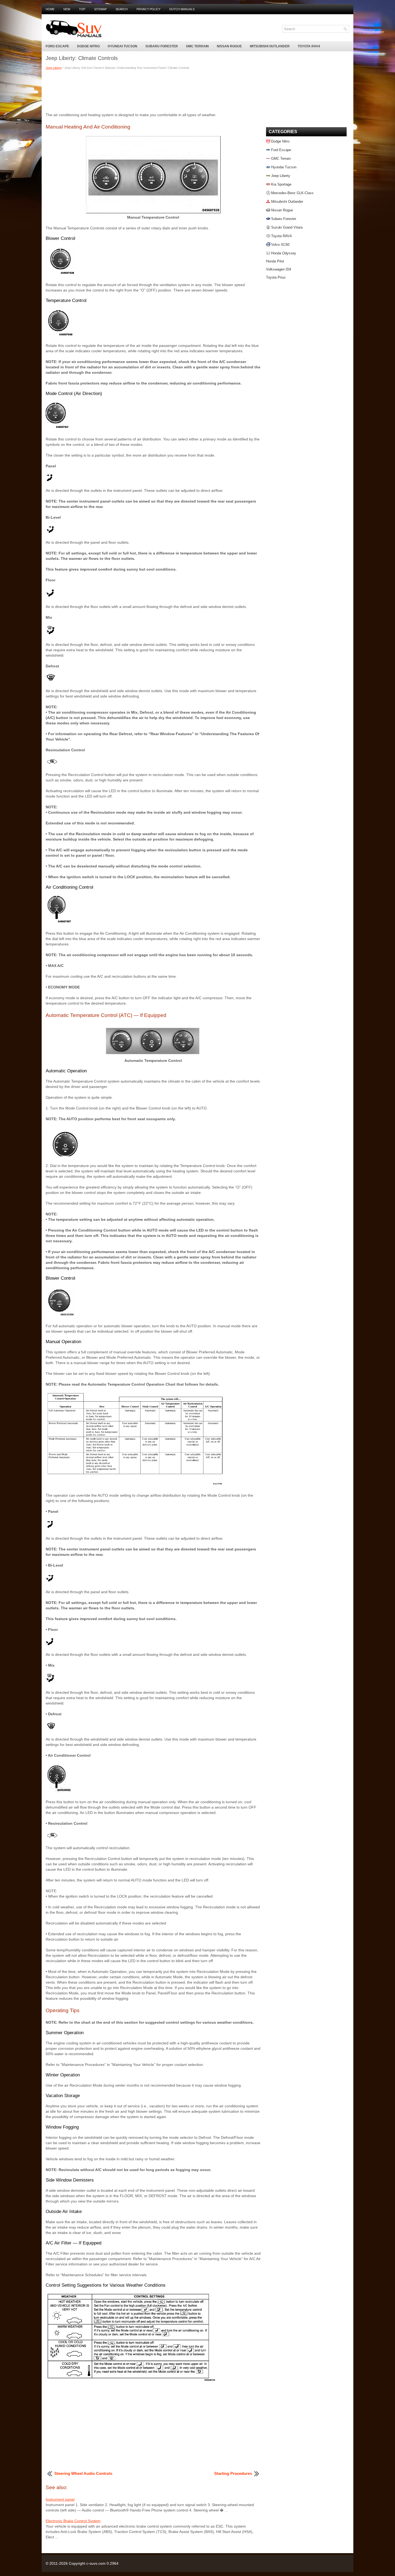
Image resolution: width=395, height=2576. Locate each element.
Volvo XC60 (280, 245)
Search (122, 9)
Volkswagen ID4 (279, 269)
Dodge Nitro (88, 46)
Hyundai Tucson (123, 46)
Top (82, 9)
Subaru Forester (162, 46)
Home (50, 9)
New (67, 9)
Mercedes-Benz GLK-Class (292, 193)
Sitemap (100, 9)
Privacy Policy (148, 9)
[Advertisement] (153, 91)
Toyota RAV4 (309, 46)
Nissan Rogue (229, 46)
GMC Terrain (197, 46)
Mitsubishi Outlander (270, 46)
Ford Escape (57, 46)
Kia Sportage (281, 184)
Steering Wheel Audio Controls (83, 2473)
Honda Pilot (275, 261)
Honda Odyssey (284, 253)
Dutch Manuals (182, 9)
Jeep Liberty (54, 68)
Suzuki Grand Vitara (287, 227)
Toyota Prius (276, 277)
